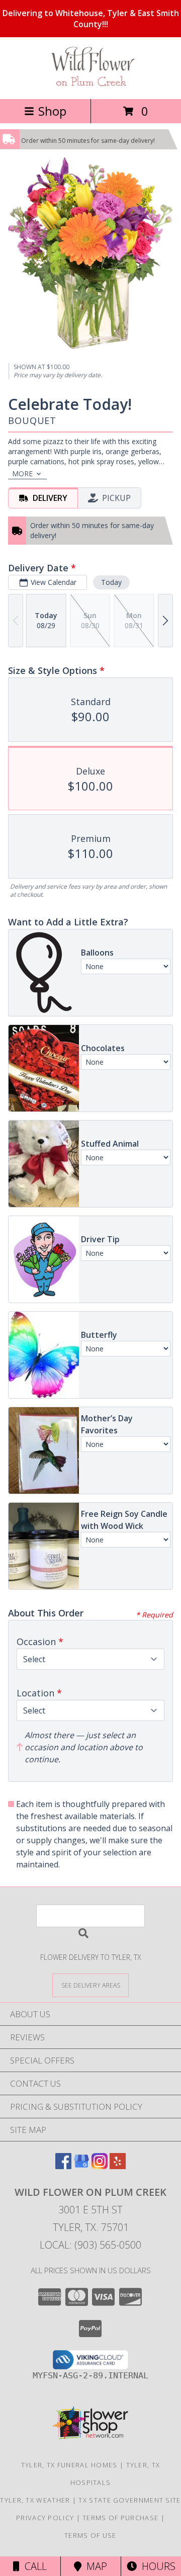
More (22, 474)
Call (33, 2566)
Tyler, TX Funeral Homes (69, 2465)
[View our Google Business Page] (81, 2166)
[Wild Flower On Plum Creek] (90, 84)
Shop (52, 111)
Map (94, 2566)
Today (111, 582)
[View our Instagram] (100, 2166)
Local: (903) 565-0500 (90, 2245)
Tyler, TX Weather (35, 2500)
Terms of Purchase (120, 2518)
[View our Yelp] (118, 2166)
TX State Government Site (129, 2500)
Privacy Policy (45, 2518)
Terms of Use (90, 2535)
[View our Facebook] (63, 2166)
